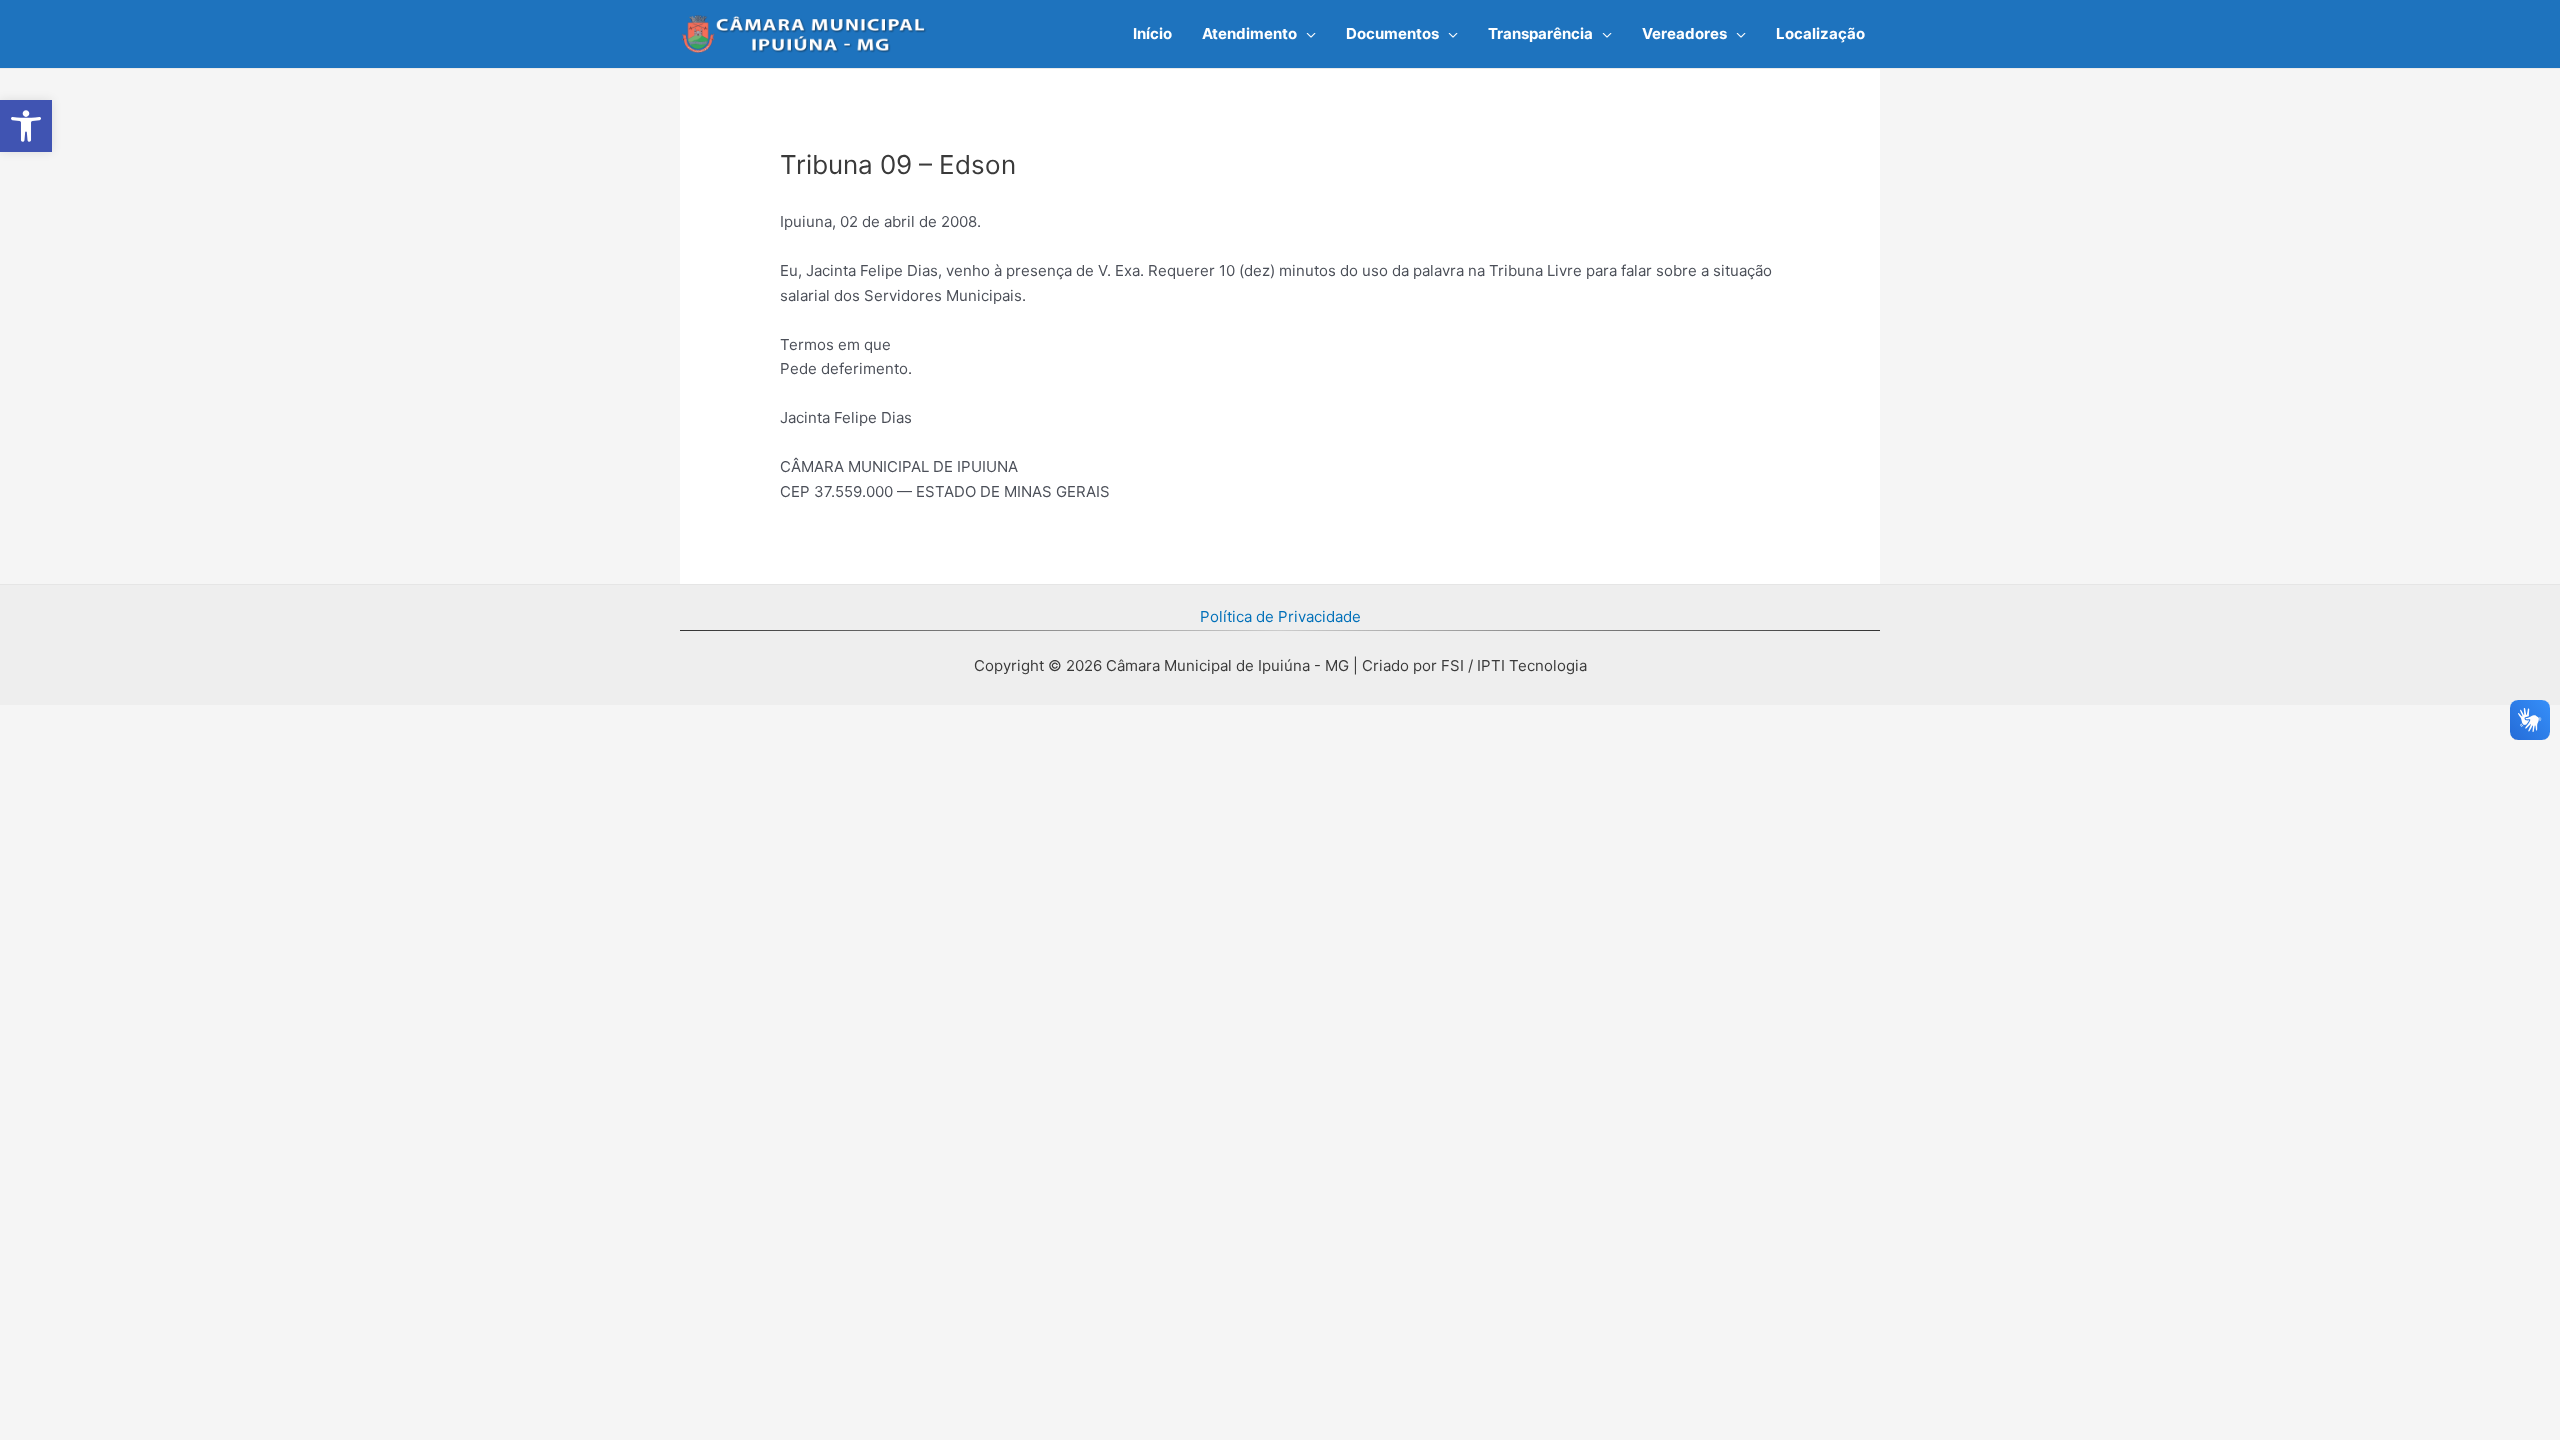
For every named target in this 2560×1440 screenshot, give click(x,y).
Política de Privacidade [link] (1280, 616)
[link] (26, 126)
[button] (1306, 34)
